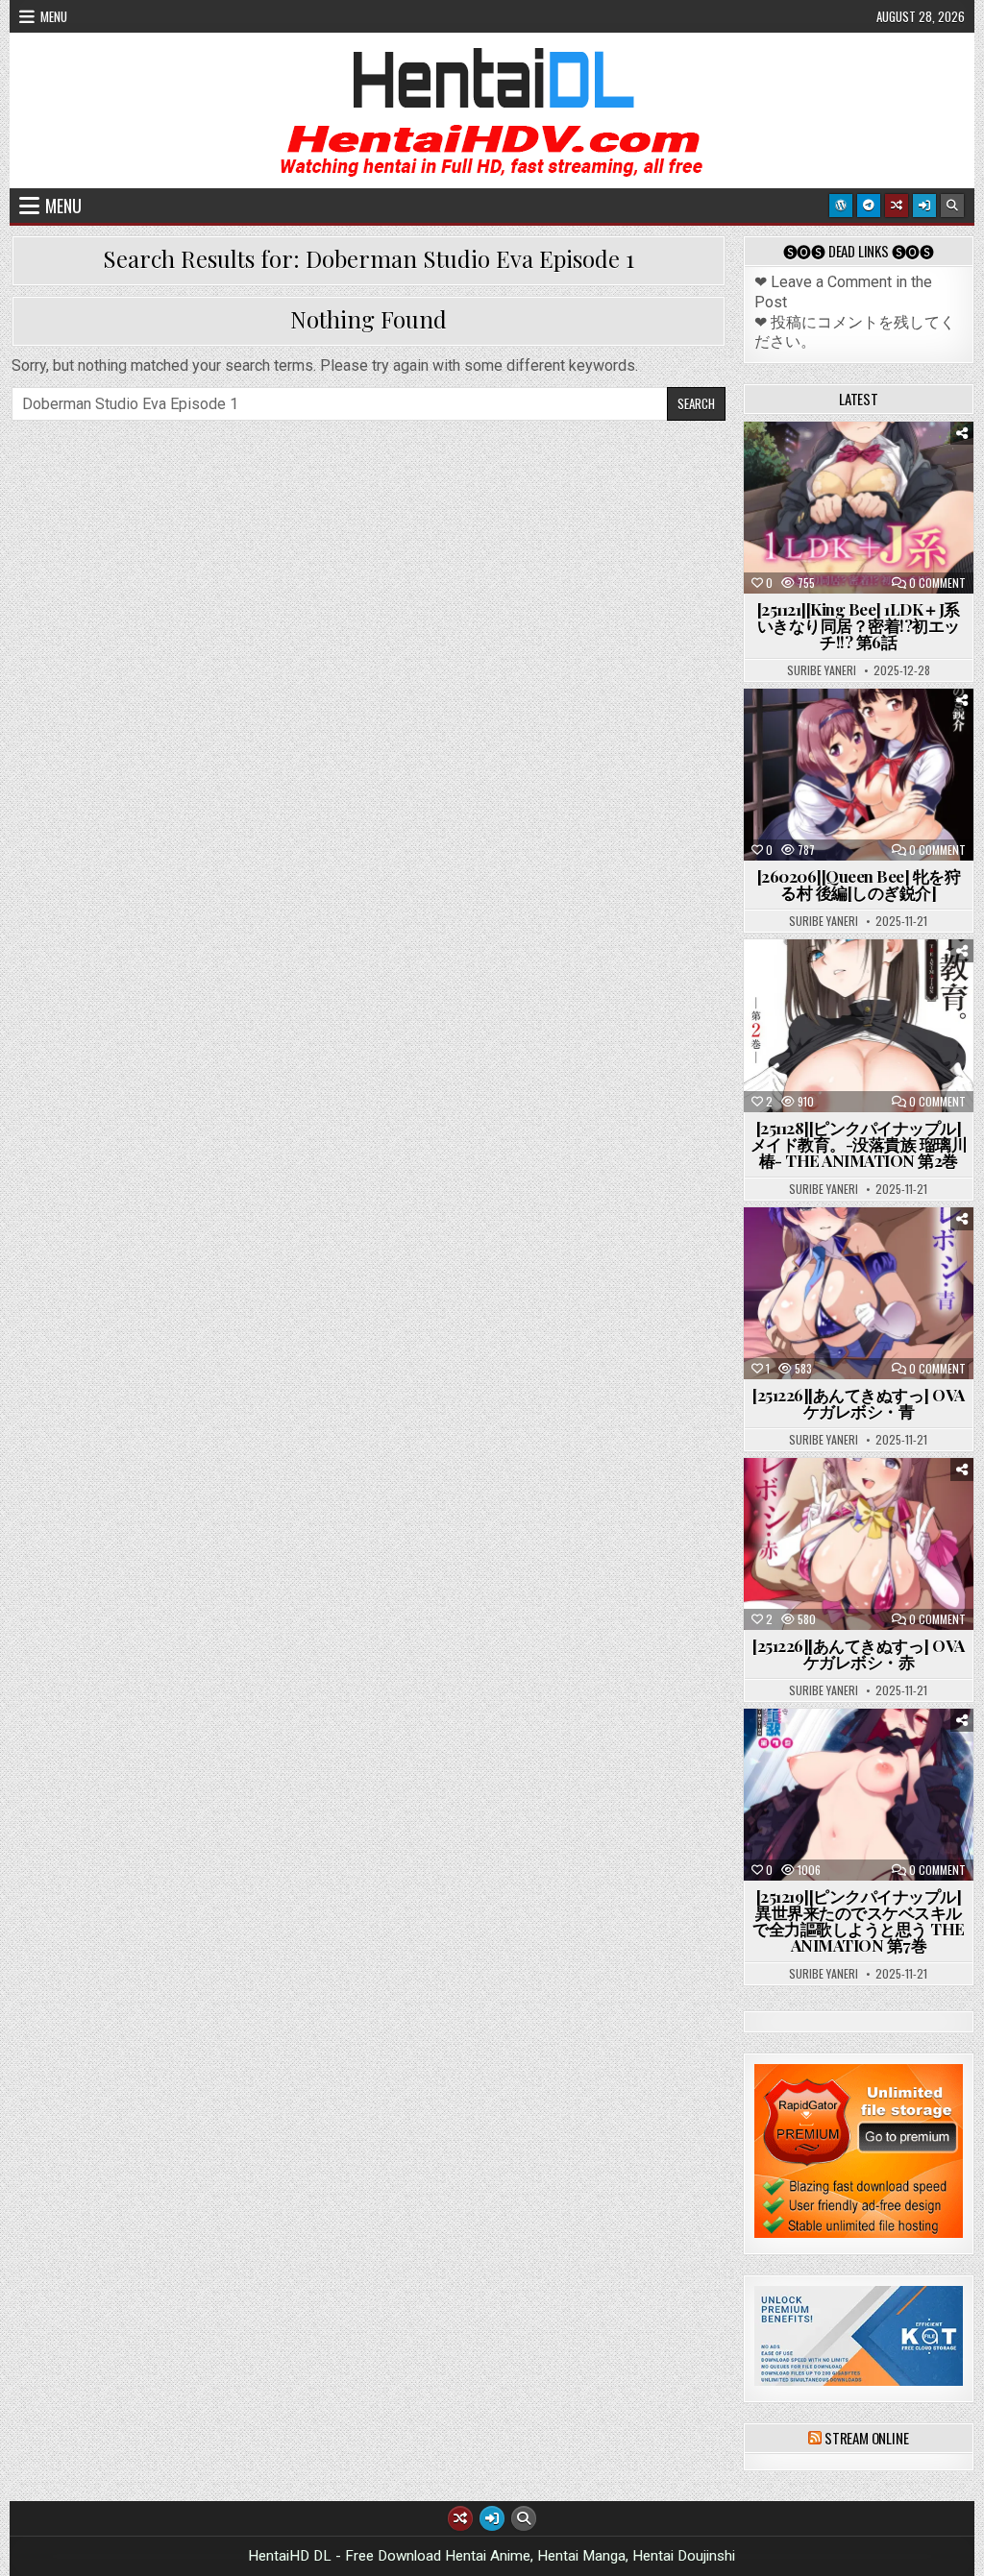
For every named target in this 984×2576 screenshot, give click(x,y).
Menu (54, 16)
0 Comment (937, 583)
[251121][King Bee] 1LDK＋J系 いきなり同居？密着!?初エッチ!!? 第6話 (859, 625)
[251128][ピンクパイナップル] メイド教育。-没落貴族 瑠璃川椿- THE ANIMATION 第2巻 (859, 1144)
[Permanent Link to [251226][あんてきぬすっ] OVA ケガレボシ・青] (859, 1293)
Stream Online (866, 2438)
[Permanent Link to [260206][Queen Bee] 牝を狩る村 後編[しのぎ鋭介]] (859, 775)
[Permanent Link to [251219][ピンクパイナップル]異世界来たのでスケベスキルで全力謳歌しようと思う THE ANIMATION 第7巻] (859, 1795)
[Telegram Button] (869, 206)
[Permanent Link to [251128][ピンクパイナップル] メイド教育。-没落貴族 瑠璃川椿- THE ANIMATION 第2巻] (859, 1025)
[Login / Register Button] (924, 206)
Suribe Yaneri (822, 670)
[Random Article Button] (897, 206)
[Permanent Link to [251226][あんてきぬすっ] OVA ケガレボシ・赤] (859, 1544)
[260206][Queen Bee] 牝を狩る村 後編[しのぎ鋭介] (859, 884)
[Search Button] (952, 206)
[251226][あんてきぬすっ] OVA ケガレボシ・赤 (859, 1653)
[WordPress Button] (841, 206)
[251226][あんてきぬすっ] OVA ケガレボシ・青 (859, 1403)
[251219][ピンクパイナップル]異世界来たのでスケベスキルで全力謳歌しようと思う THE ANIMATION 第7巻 (859, 1920)
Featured (918, 469)
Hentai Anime (825, 469)
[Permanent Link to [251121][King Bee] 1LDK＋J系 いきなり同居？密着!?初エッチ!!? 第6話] (859, 508)
